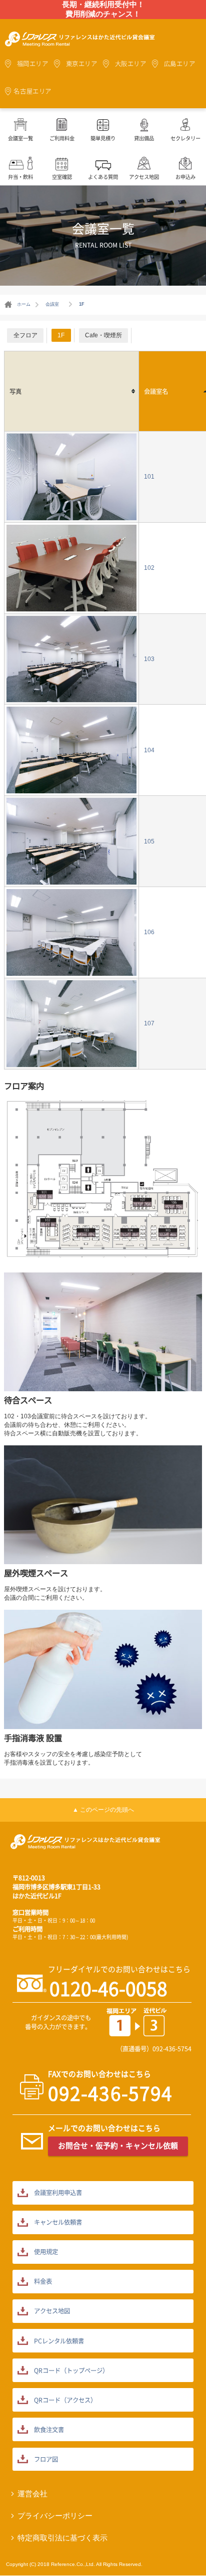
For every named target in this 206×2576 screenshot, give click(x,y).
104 (149, 750)
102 (149, 568)
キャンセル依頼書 (58, 2222)
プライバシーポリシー (55, 2516)
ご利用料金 (62, 138)
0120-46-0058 (108, 1988)
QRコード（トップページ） (71, 2371)
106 (149, 932)
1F (61, 335)
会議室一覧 (20, 138)
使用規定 (46, 2252)
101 (149, 477)
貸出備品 (144, 138)
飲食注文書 (49, 2430)
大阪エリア (131, 64)
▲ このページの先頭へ (103, 1810)
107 (149, 1023)
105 (149, 841)
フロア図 (46, 2459)
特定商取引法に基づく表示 (62, 2538)
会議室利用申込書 (58, 2193)
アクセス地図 (144, 177)
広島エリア (180, 64)
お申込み (185, 177)
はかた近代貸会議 (85, 1844)
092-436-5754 (172, 2049)
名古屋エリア (32, 91)
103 (149, 659)
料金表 (43, 2281)
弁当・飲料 (20, 177)
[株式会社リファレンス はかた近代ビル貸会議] (80, 41)
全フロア (25, 335)
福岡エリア (33, 64)
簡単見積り (103, 138)
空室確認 (62, 177)
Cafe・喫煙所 (103, 335)
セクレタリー (185, 138)
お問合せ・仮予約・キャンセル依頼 (118, 2145)
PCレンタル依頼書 (59, 2341)
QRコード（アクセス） (65, 2400)
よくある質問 (103, 177)
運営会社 (32, 2494)
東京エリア (82, 64)
